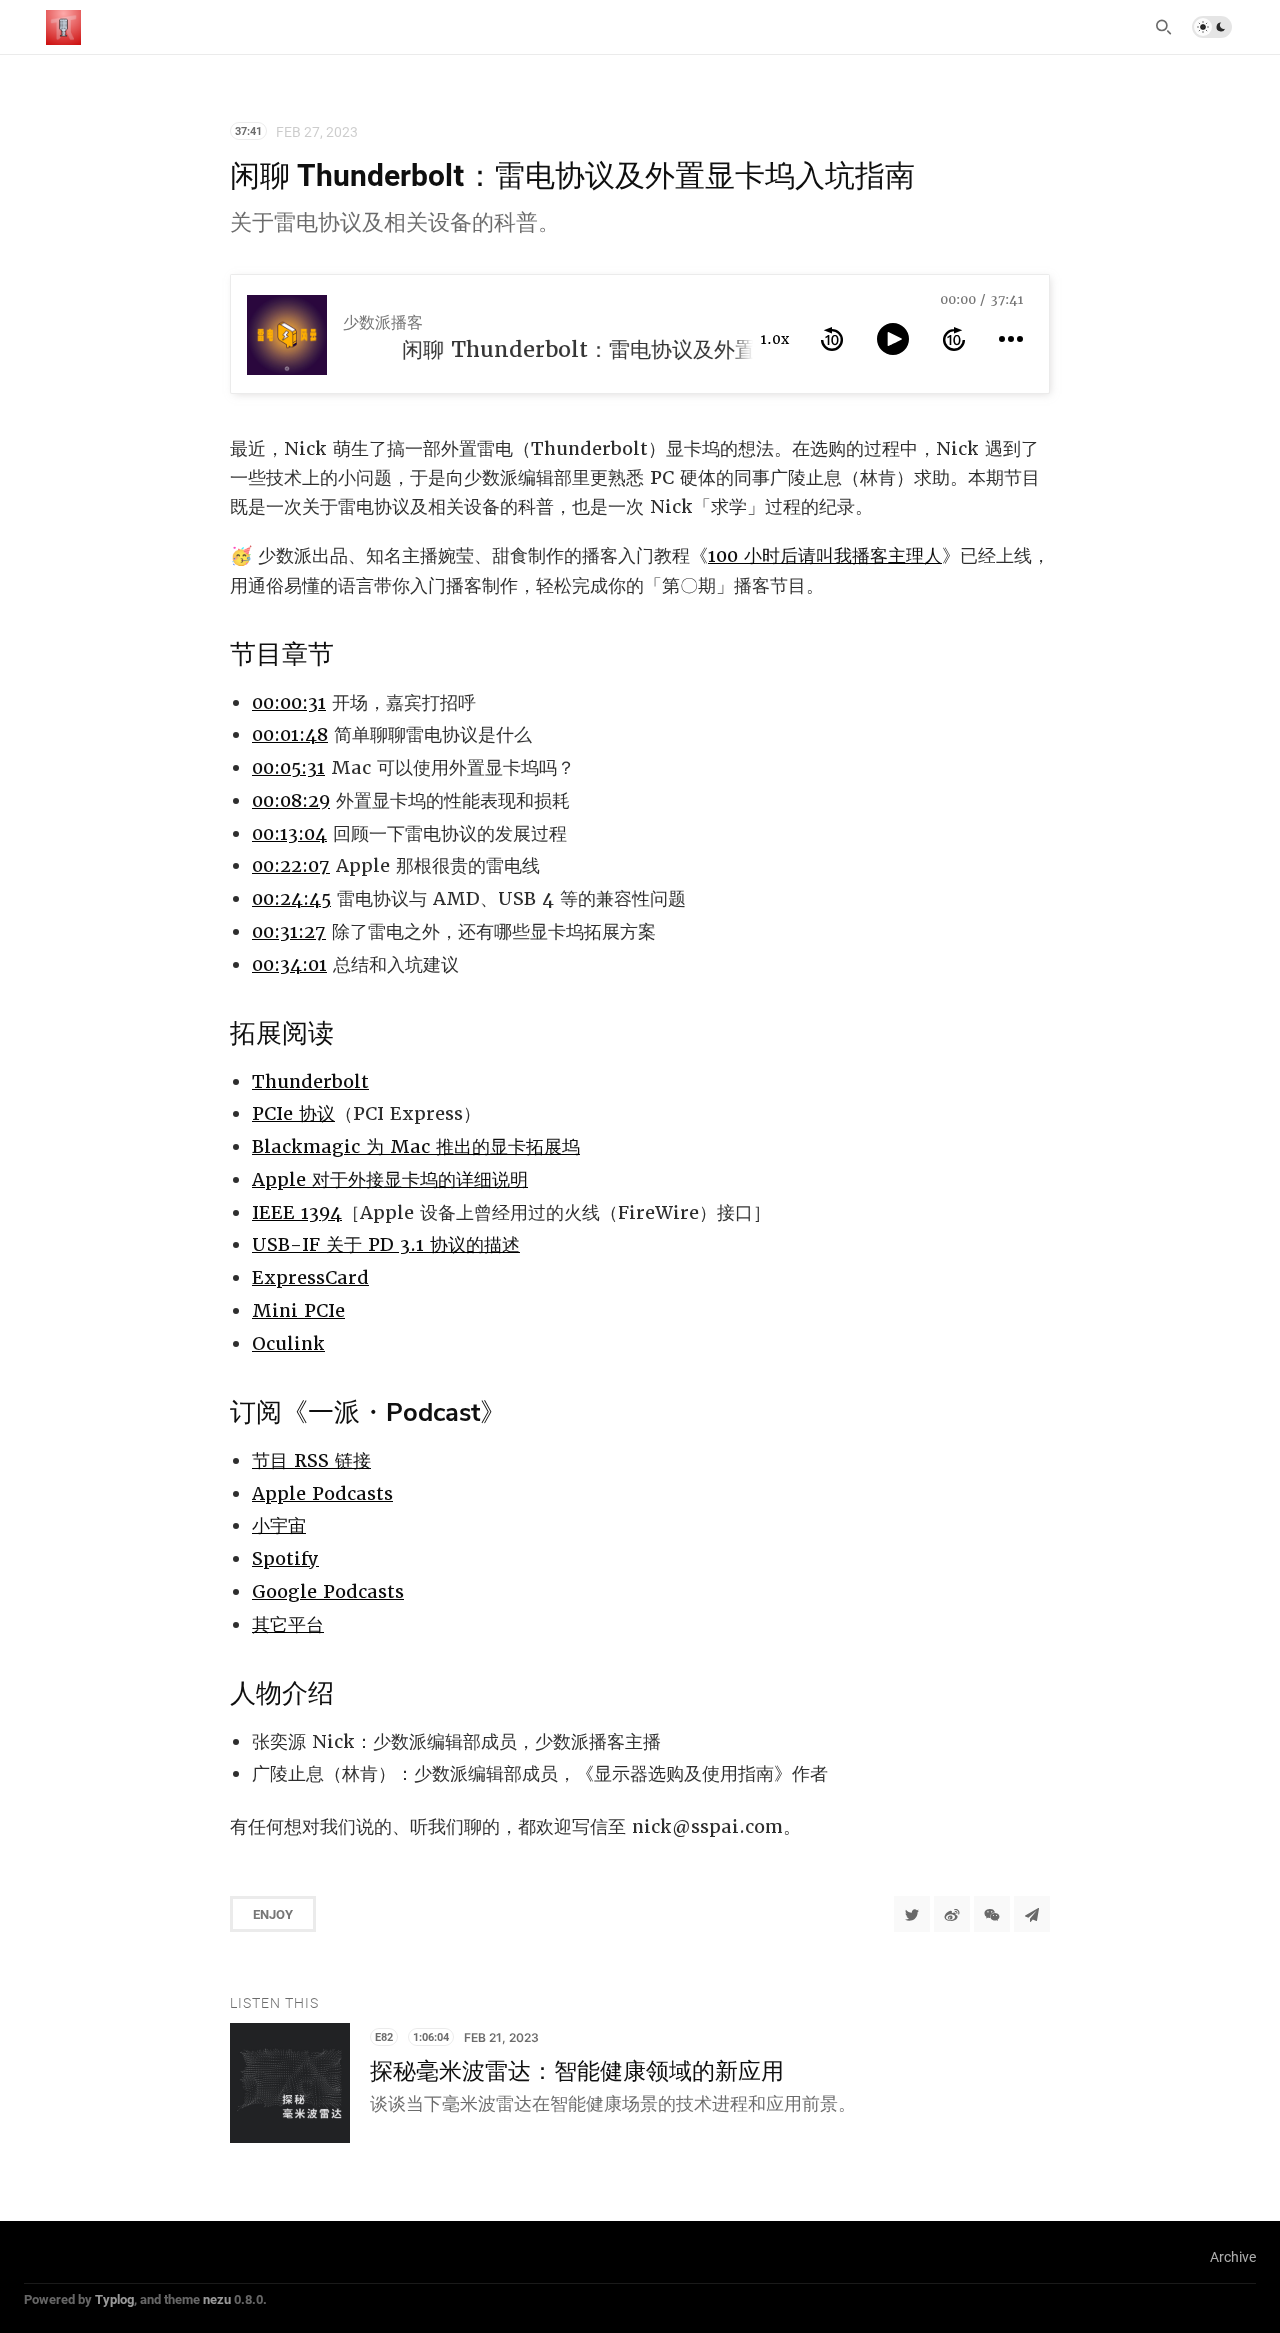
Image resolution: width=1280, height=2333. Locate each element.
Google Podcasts (328, 1591)
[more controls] (1011, 339)
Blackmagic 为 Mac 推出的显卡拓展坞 (416, 1146)
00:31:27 (289, 931)
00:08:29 (291, 800)
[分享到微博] (952, 1914)
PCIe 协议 (293, 1113)
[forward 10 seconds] (954, 339)
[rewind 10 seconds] (832, 339)
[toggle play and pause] (893, 339)
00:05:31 (288, 767)
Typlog (114, 2299)
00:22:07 (291, 865)
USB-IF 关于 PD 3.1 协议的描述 (386, 1244)
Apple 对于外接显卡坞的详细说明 (390, 1179)
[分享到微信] (992, 1914)
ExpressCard (310, 1277)
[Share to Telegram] (1032, 1914)
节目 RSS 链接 (311, 1460)
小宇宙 (279, 1525)
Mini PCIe (298, 1310)
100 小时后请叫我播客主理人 (825, 555)
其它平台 (288, 1624)
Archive (1233, 2256)
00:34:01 (289, 964)
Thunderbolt (310, 1081)
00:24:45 (291, 898)
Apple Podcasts (322, 1493)
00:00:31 (289, 702)
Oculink (288, 1343)
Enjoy (273, 1914)
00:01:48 (290, 734)
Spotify (285, 1558)
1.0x (775, 339)
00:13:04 (289, 833)
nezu (217, 2299)
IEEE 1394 (297, 1212)
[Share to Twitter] (912, 1914)
